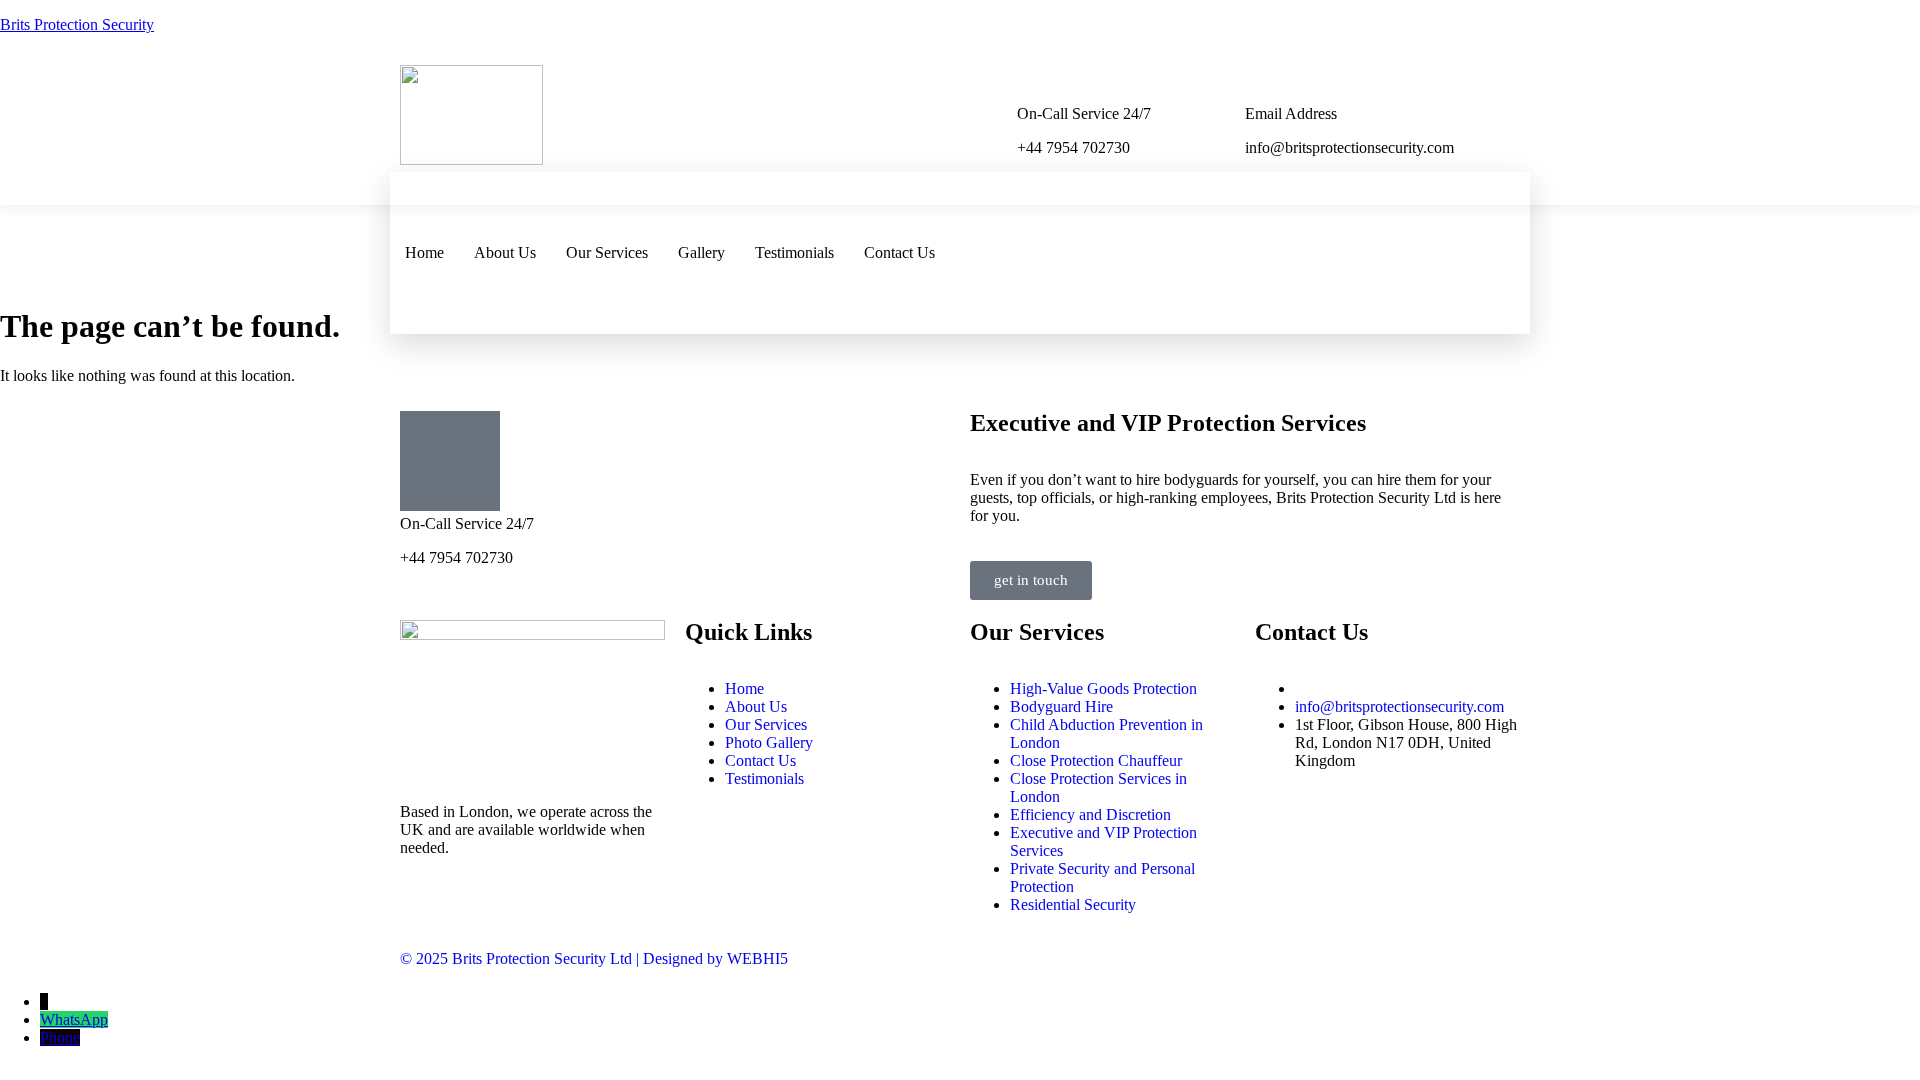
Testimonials (794, 252)
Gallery (701, 252)
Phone (60, 1037)
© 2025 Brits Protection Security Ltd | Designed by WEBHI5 (594, 958)
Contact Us (899, 252)
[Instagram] (1475, 251)
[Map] (1475, 305)
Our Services (607, 252)
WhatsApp (74, 1019)
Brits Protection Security (77, 24)
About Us (505, 252)
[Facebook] (1475, 197)
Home (424, 252)
